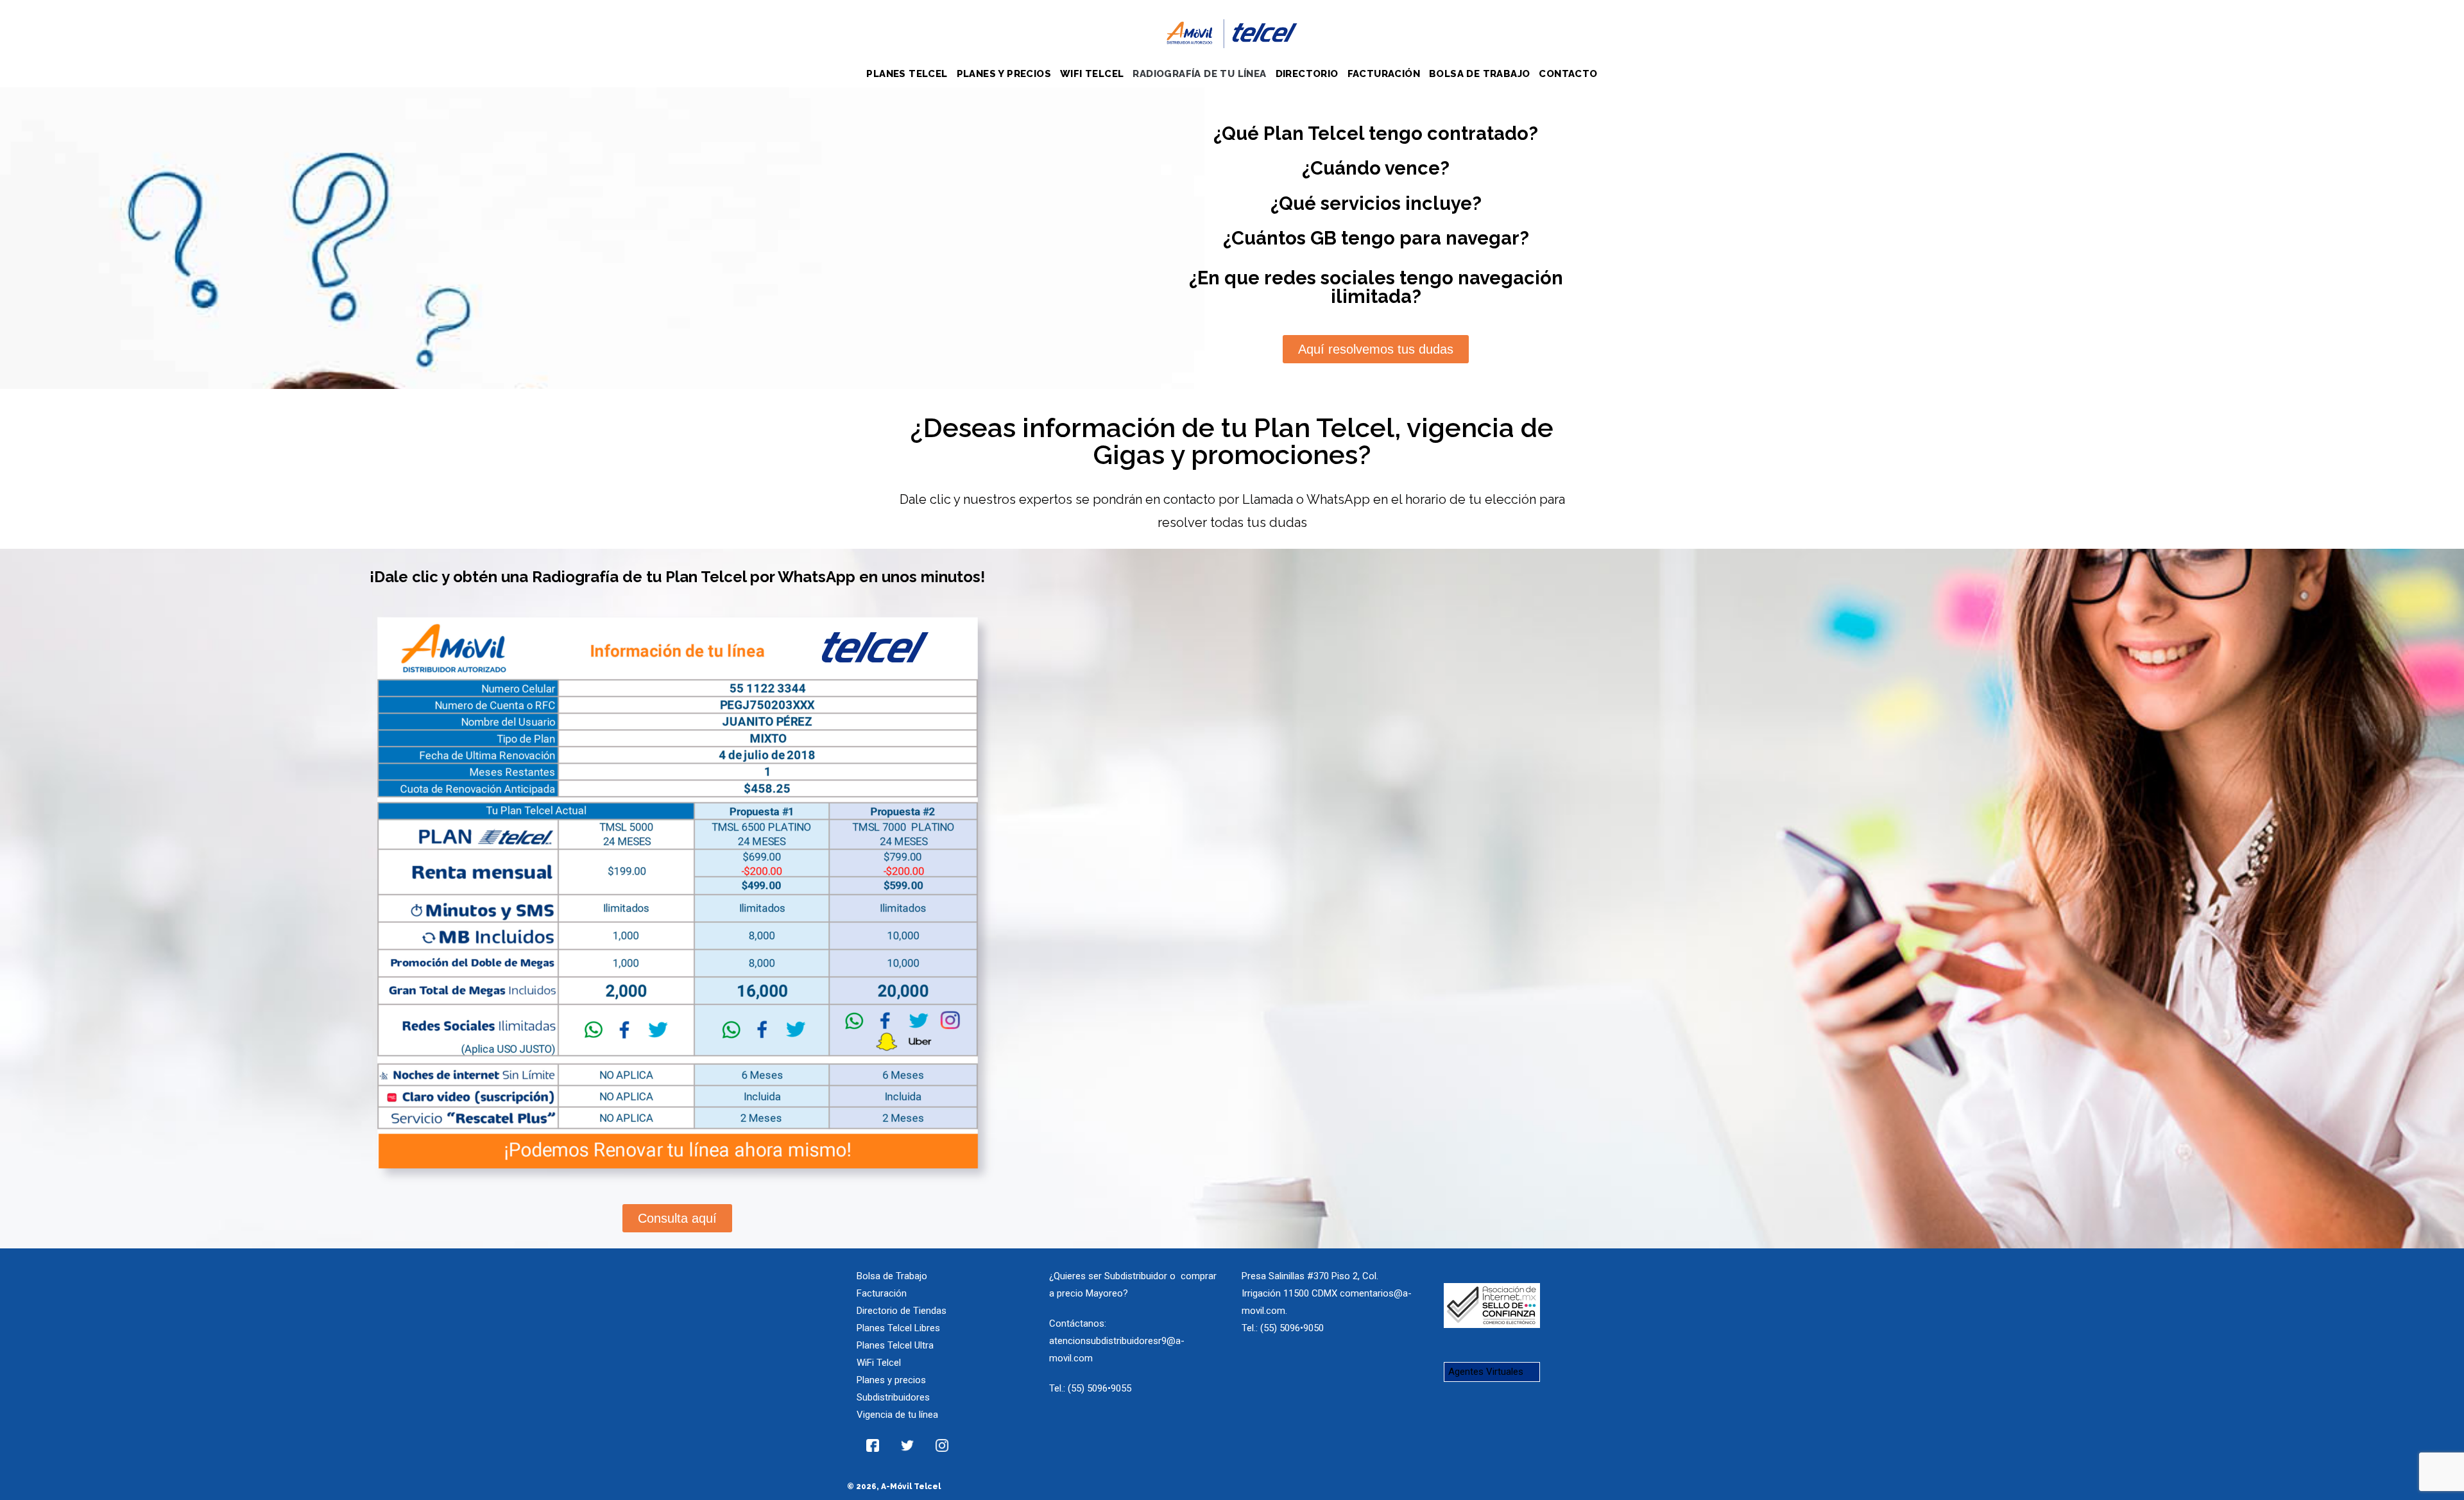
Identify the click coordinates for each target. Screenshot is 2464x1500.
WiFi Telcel (879, 1363)
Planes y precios (891, 1380)
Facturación (882, 1293)
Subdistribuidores (893, 1397)
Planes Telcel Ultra (895, 1345)
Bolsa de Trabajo (892, 1276)
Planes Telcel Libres (898, 1328)
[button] (1376, 349)
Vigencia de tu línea (897, 1415)
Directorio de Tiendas (902, 1311)
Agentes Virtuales (1486, 1372)
